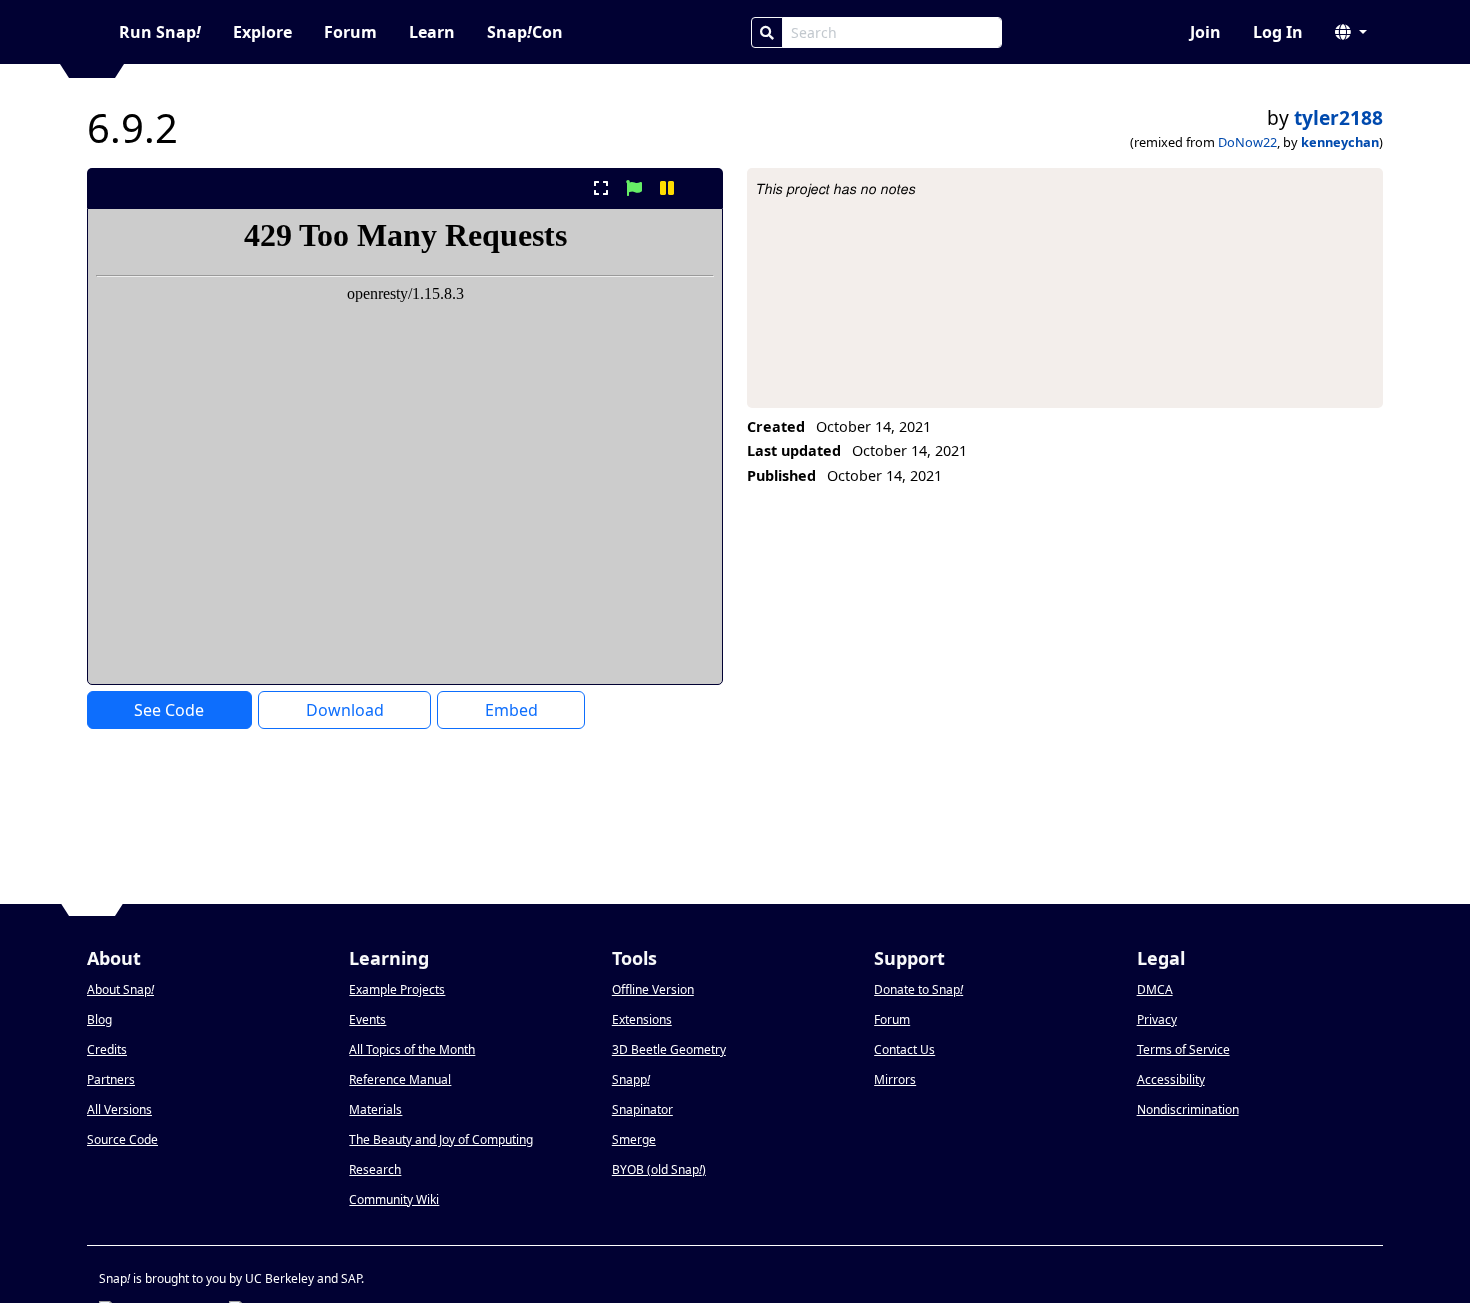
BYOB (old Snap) (659, 1169)
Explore (262, 32)
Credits (107, 1049)
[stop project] (700, 188)
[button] (1351, 32)
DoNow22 (1247, 142)
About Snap (120, 989)
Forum (350, 32)
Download (345, 710)
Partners (111, 1079)
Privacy (1157, 1019)
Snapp (631, 1079)
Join (1205, 32)
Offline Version (653, 989)
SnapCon (525, 32)
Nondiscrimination (1188, 1109)
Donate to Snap (918, 989)
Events (367, 1019)
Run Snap (160, 32)
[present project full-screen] (600, 188)
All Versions (119, 1109)
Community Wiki (394, 1199)
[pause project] (667, 188)
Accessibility (1171, 1079)
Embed (511, 710)
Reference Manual (400, 1079)
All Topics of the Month (412, 1049)
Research (375, 1169)
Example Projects (397, 989)
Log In (1278, 32)
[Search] (767, 32)
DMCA (1155, 989)
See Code (169, 710)
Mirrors (895, 1079)
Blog (99, 1019)
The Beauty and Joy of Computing (441, 1139)
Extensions (642, 1019)
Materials (375, 1109)
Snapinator (642, 1109)
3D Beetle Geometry (669, 1049)
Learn (432, 32)
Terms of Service (1183, 1049)
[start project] (633, 188)
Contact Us (904, 1049)
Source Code (122, 1139)
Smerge (634, 1139)
